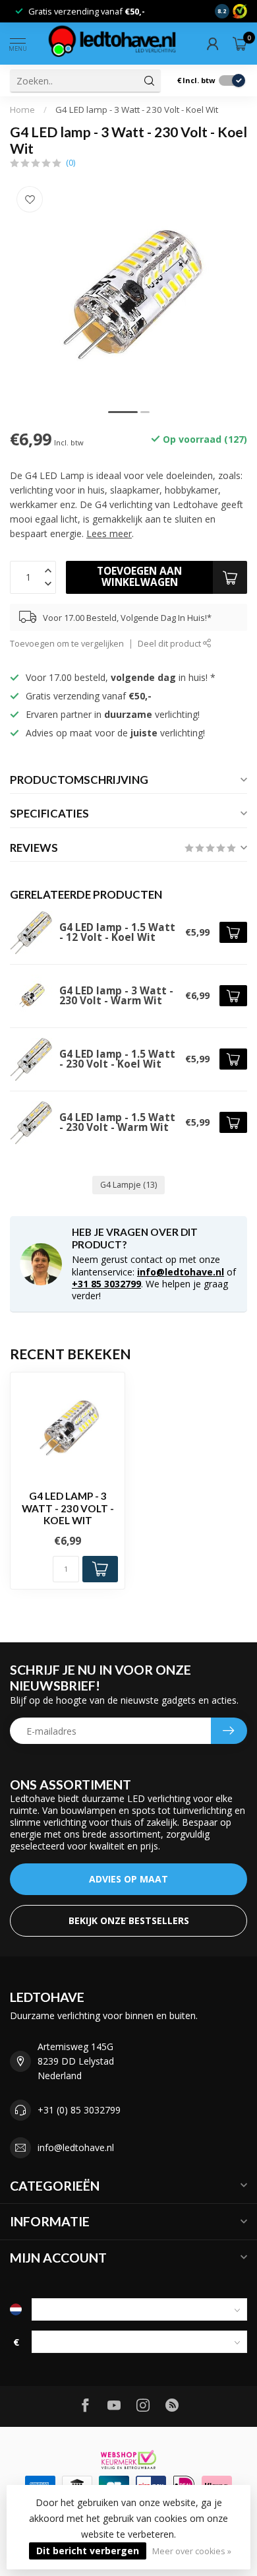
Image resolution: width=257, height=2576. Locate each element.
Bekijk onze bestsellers (129, 1920)
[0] (240, 44)
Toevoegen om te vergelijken (67, 644)
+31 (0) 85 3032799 (79, 2110)
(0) (71, 163)
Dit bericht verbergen (88, 2551)
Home (22, 110)
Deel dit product (170, 644)
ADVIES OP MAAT (128, 1879)
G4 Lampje (128, 1185)
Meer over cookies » (192, 2551)
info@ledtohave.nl (181, 1272)
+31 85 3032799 (106, 1284)
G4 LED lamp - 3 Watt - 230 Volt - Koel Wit (137, 110)
